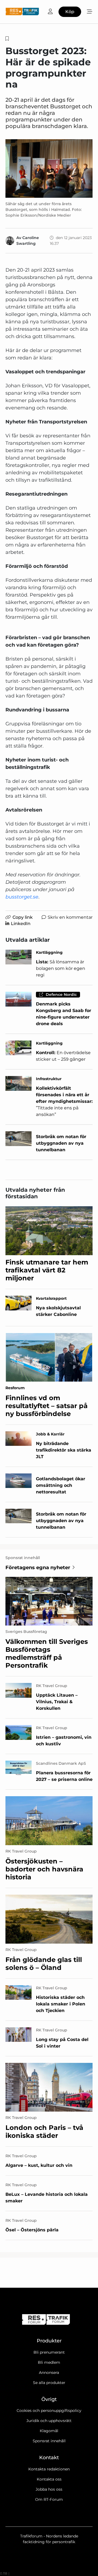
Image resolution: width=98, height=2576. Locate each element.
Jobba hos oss (49, 2489)
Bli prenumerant (49, 2352)
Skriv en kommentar (70, 917)
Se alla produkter (49, 2383)
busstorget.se (22, 897)
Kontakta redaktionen (49, 2469)
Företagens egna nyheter (38, 1568)
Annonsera (49, 2373)
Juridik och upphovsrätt (49, 2421)
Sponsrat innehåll (49, 2441)
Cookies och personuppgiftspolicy (49, 2411)
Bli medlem (49, 2362)
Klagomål (49, 2431)
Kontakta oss (49, 2479)
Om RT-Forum (49, 2499)
